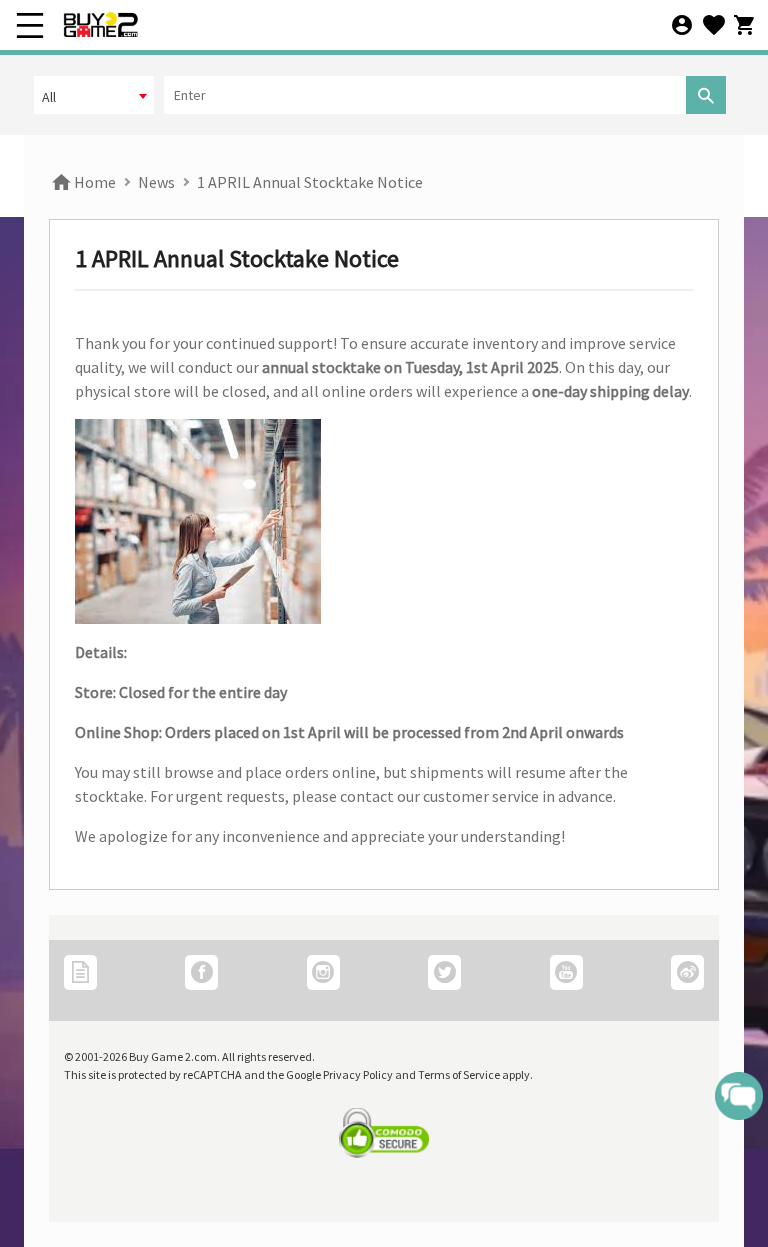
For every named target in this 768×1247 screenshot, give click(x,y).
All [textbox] (49, 97)
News (156, 182)
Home (93, 182)
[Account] (682, 26)
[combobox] (94, 95)
